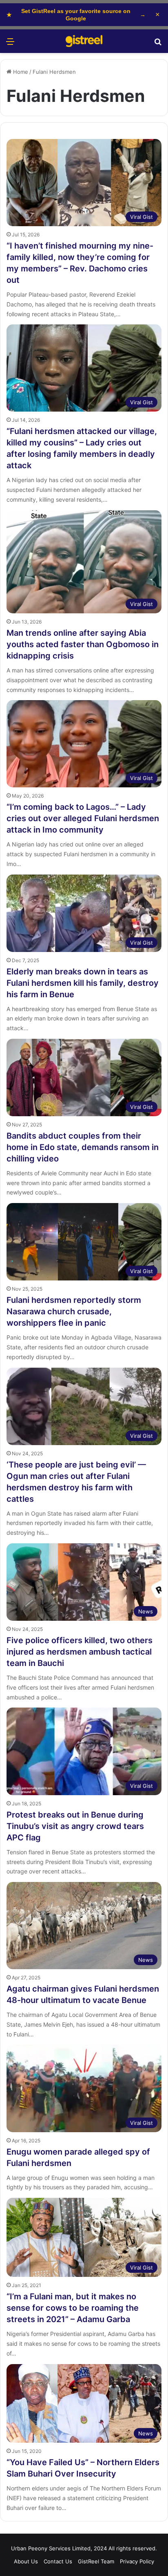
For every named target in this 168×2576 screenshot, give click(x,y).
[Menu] (10, 44)
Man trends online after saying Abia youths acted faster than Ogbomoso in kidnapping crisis (83, 644)
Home (20, 72)
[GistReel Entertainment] (84, 41)
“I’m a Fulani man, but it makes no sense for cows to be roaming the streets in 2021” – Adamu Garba (73, 2308)
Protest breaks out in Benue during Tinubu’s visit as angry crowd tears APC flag (75, 1826)
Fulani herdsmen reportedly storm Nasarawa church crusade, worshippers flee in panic (74, 1311)
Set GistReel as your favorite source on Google (76, 15)
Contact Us (58, 2561)
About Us (26, 2561)
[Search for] (158, 44)
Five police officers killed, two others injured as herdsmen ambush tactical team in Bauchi (80, 1652)
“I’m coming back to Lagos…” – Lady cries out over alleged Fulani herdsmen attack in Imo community (83, 818)
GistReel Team (96, 2561)
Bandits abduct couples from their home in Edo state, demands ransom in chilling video (83, 1147)
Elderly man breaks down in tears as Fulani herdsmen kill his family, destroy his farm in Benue (83, 983)
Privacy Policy (137, 2561)
